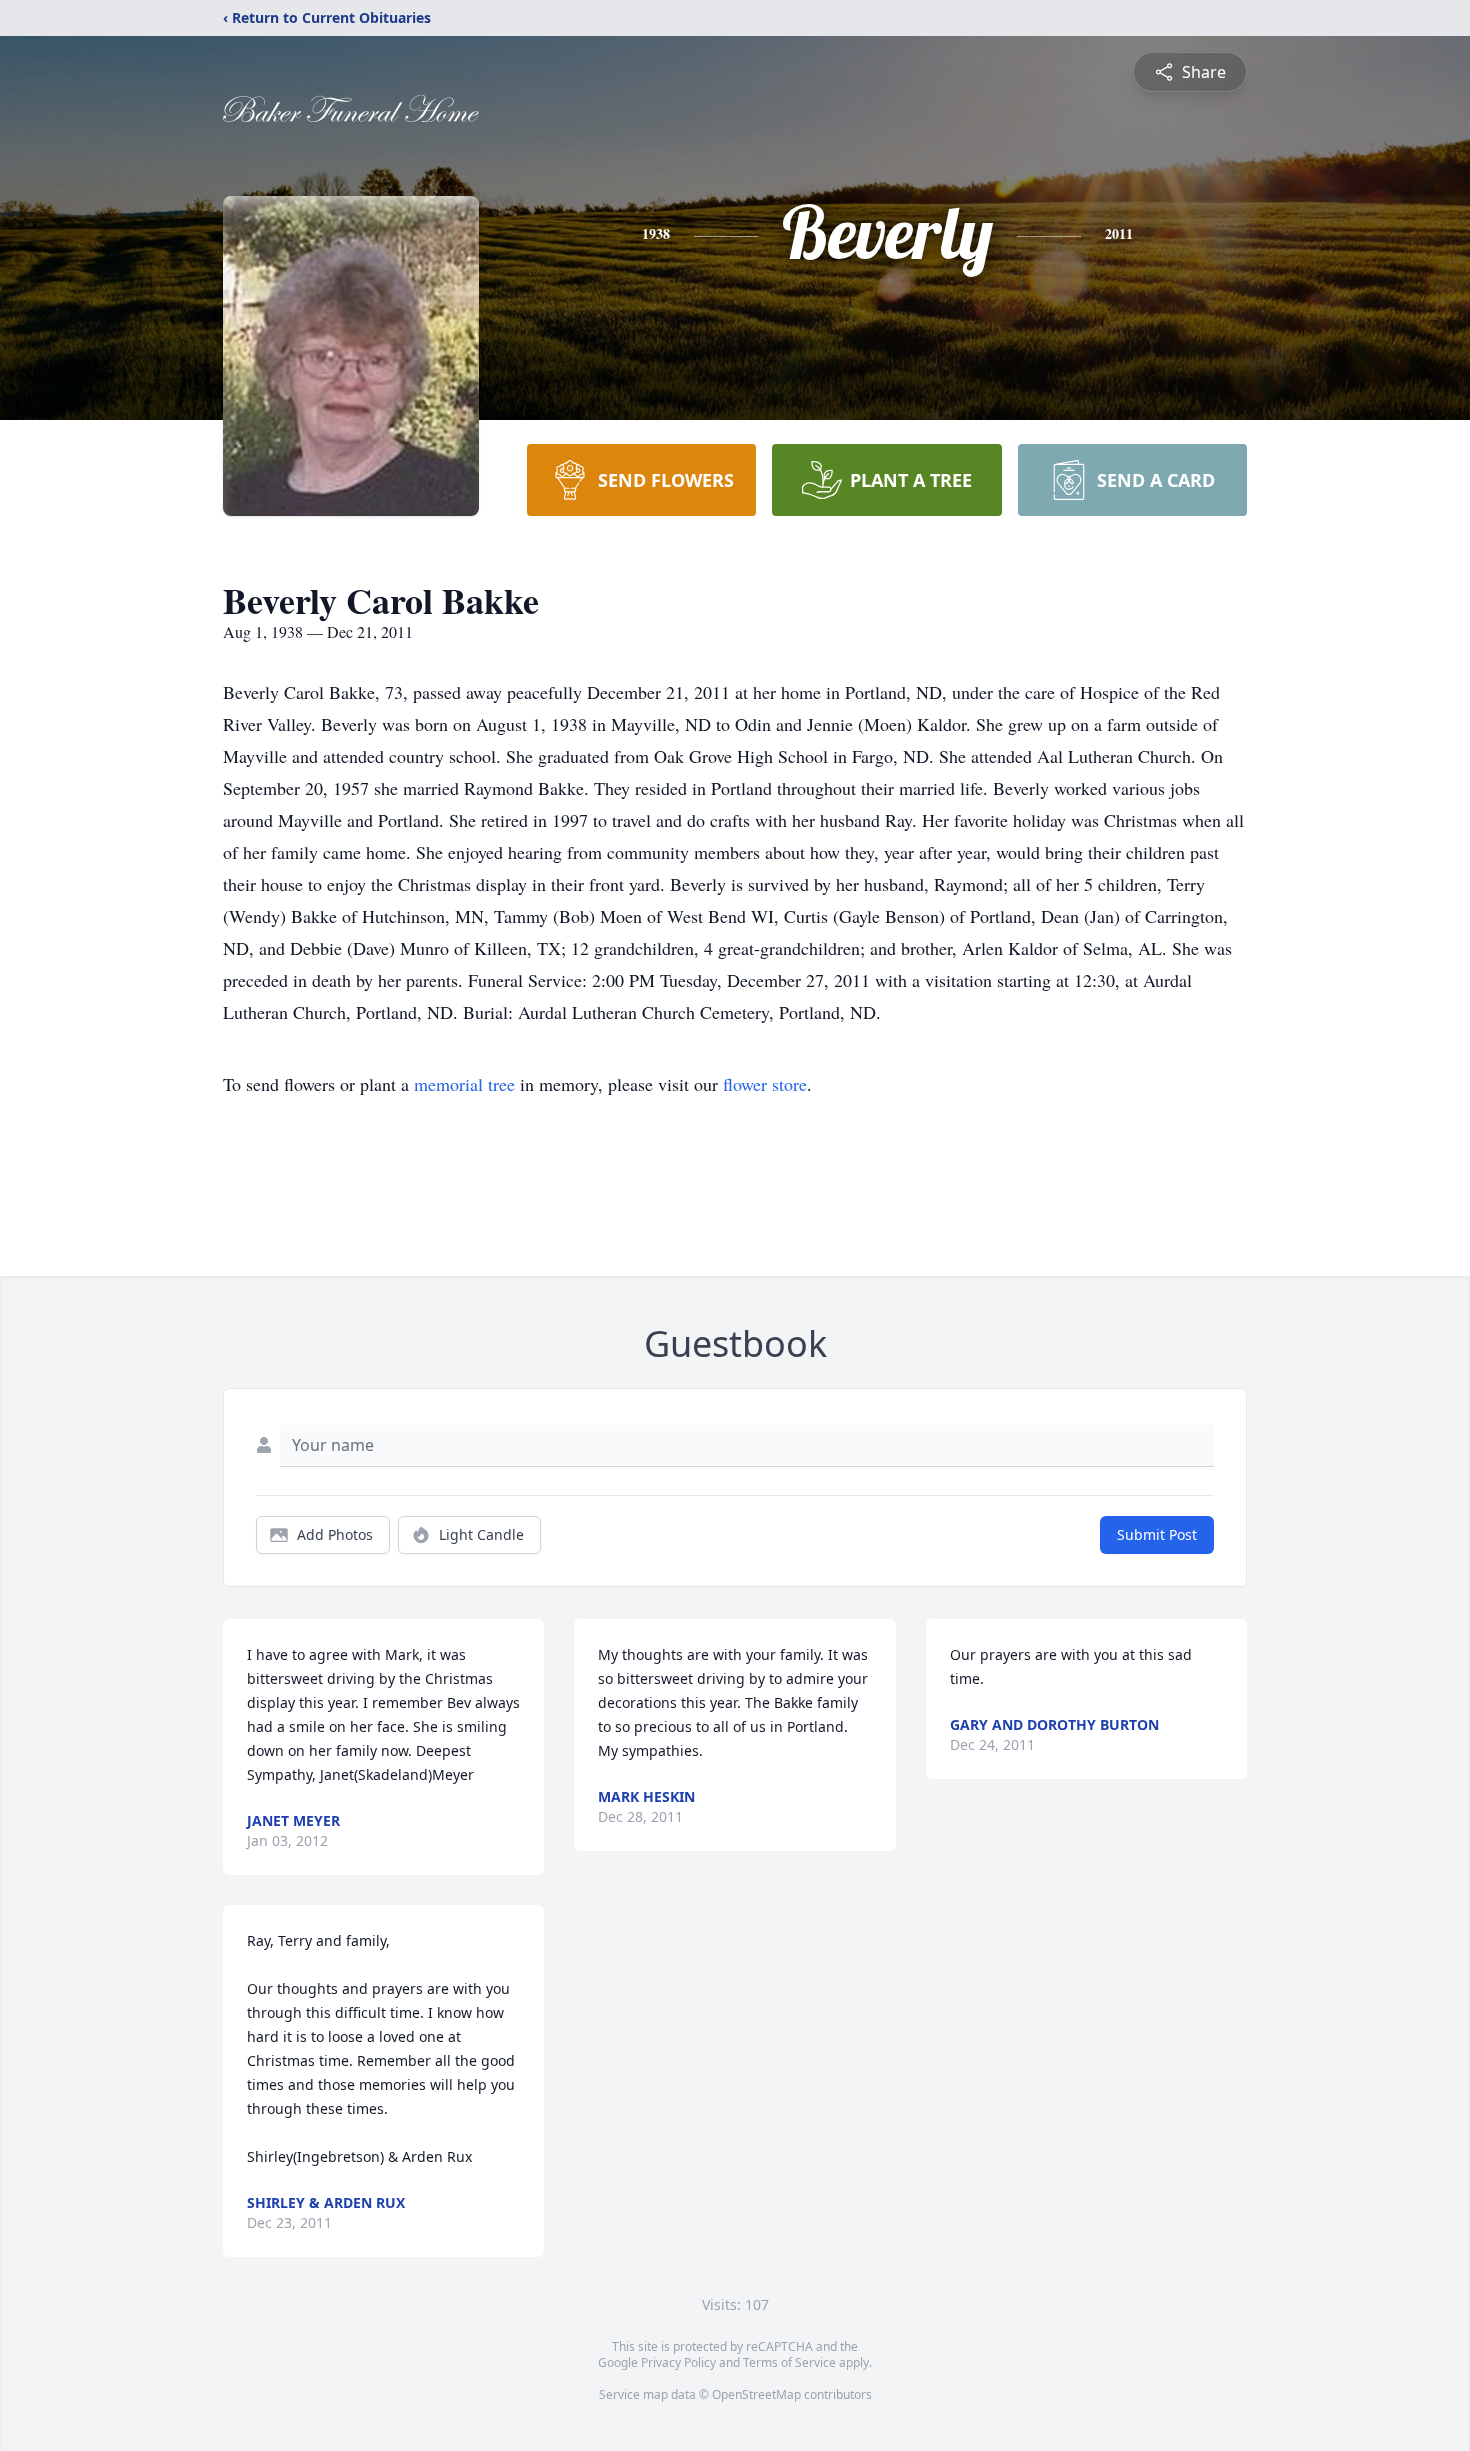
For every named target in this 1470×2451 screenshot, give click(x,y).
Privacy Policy (678, 2362)
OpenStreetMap (756, 2394)
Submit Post (1157, 1534)
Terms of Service (789, 2362)
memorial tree (464, 1084)
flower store (765, 1084)
